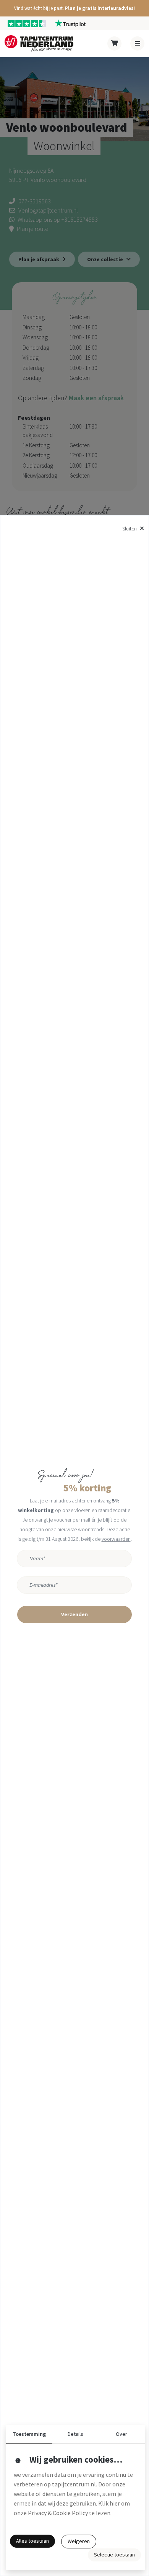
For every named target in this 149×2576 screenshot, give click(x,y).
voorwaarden (116, 1539)
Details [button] (75, 2434)
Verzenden (74, 1614)
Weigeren (79, 2541)
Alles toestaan (32, 2541)
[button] (74, 8)
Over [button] (121, 2434)
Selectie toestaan (114, 2555)
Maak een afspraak (96, 398)
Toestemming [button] (29, 2434)
